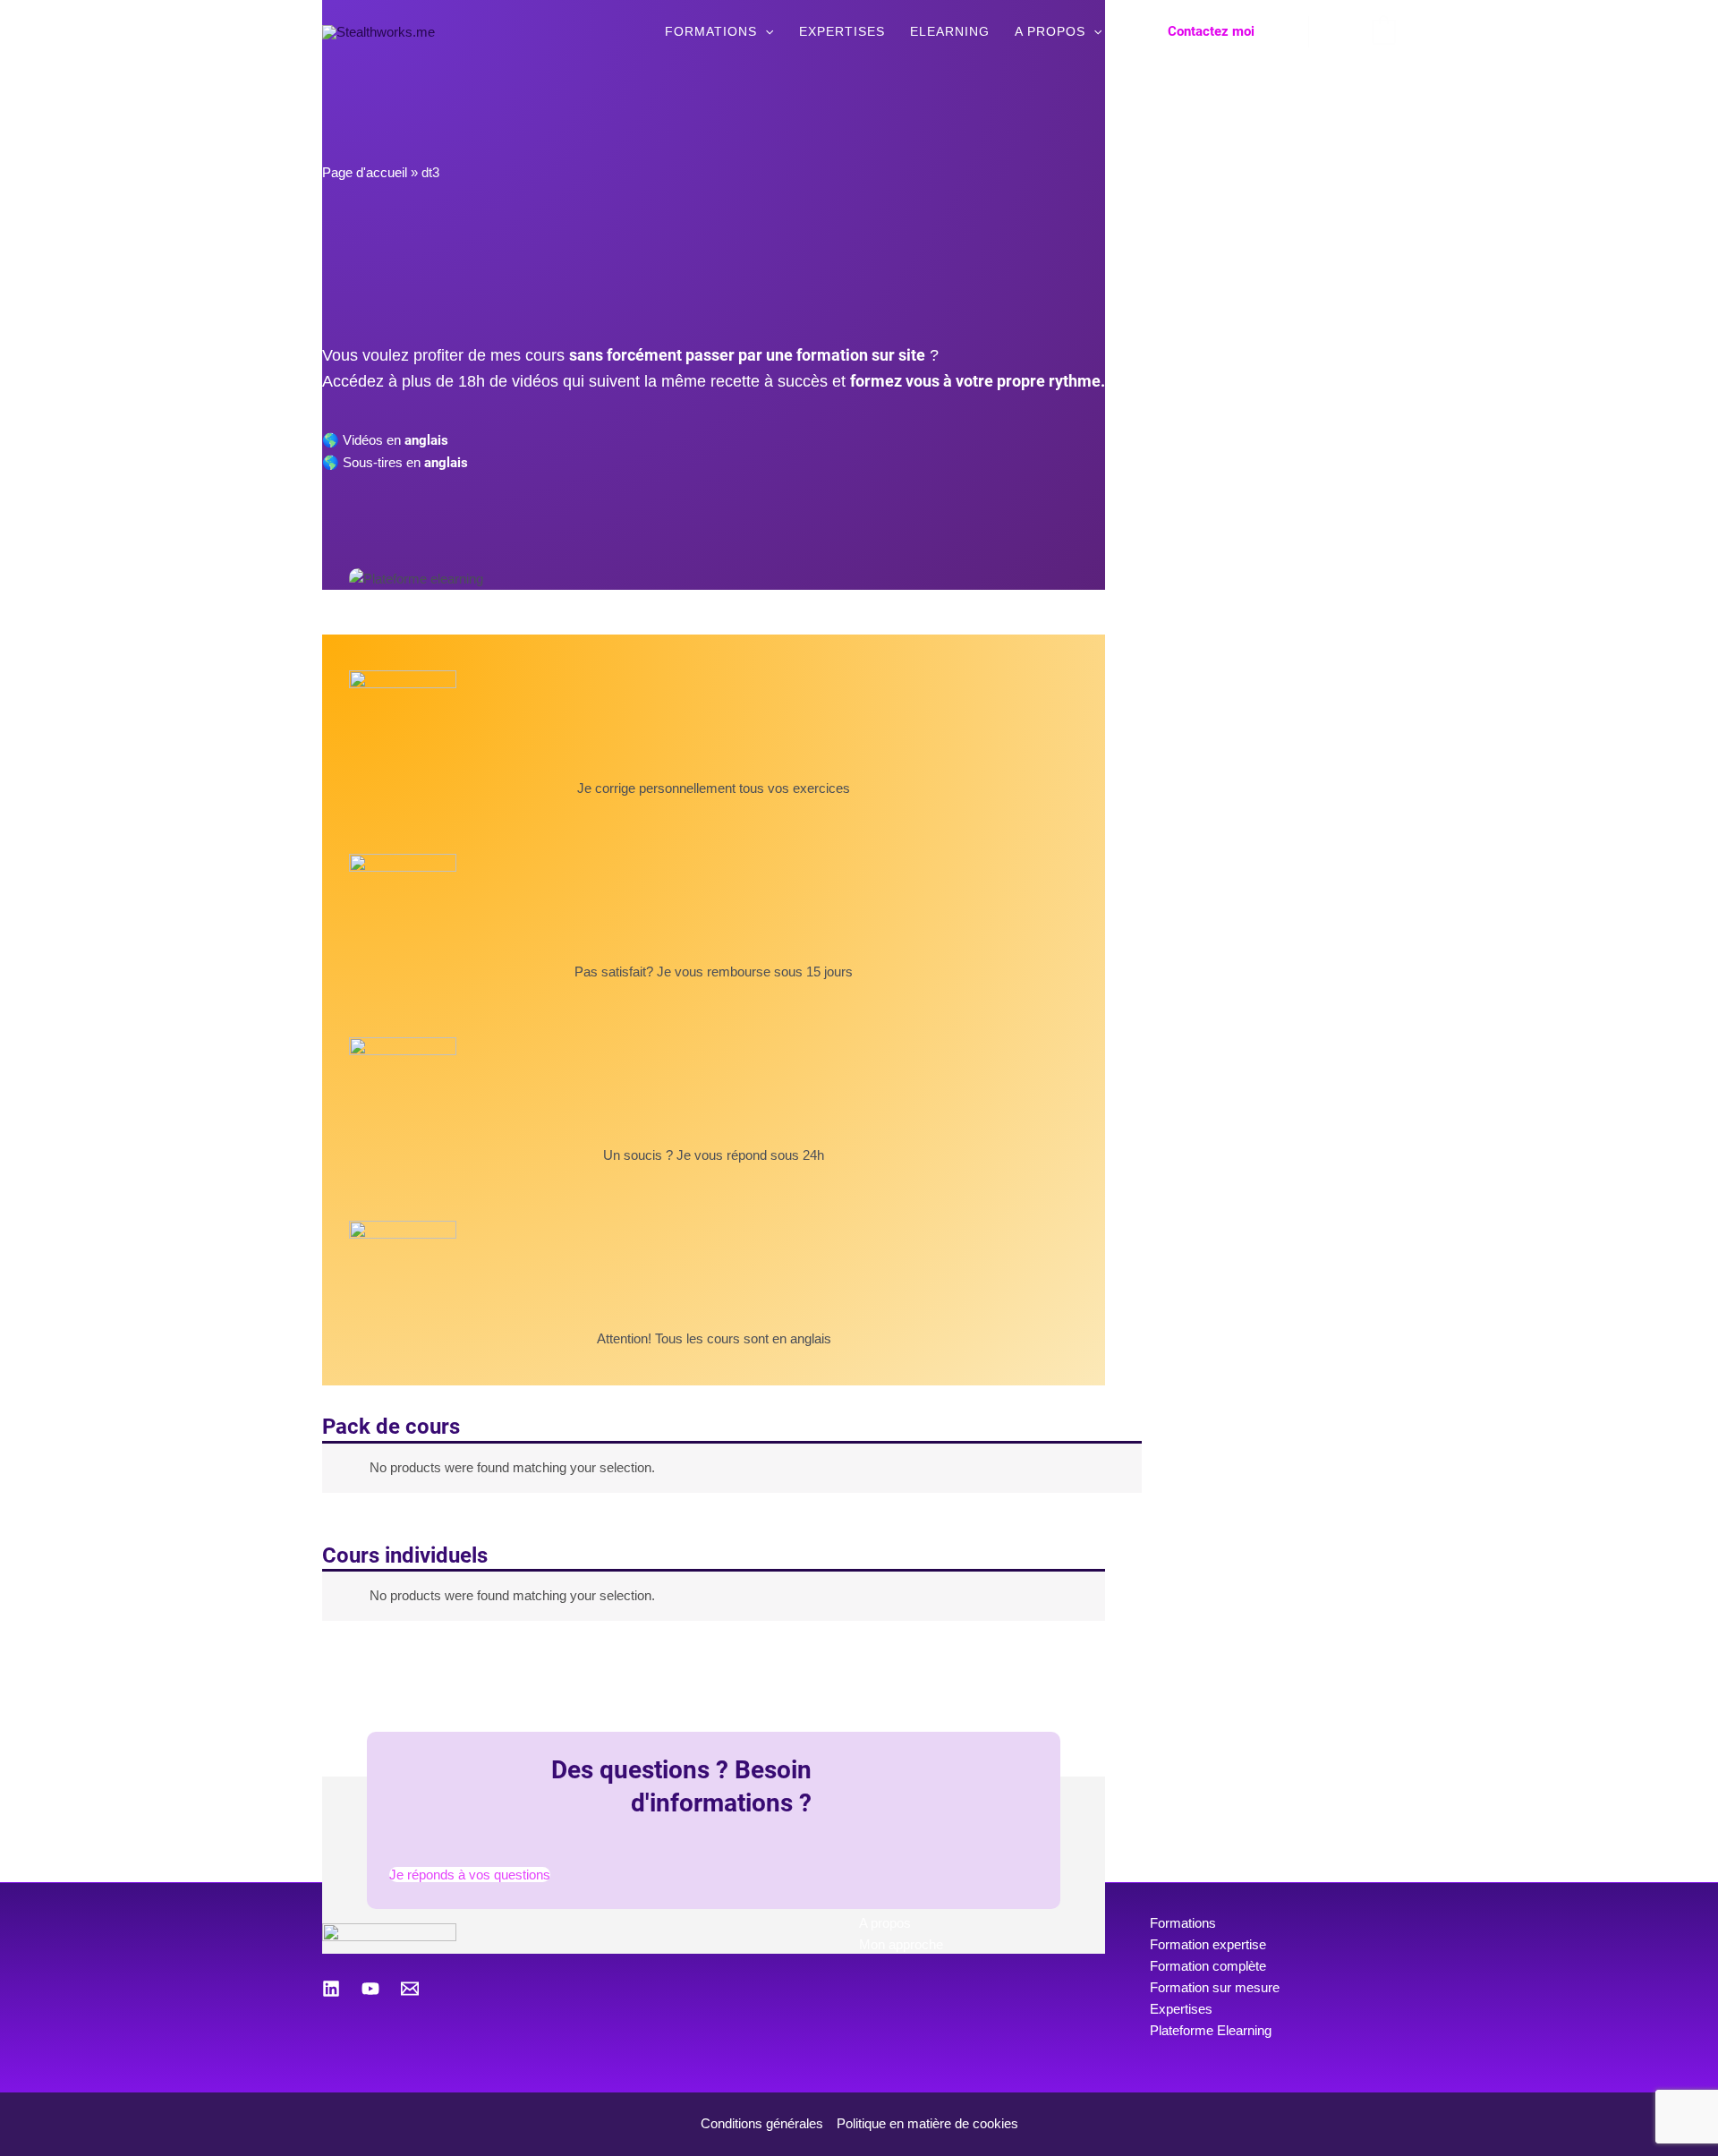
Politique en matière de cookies (927, 2123)
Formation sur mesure (1215, 1987)
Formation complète (1208, 1966)
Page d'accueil (365, 172)
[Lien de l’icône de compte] (1340, 31)
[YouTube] (370, 1989)
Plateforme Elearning (1211, 2030)
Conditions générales (762, 2123)
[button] (765, 31)
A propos (885, 1923)
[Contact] (410, 1989)
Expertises (1181, 2009)
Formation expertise (1208, 1944)
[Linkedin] (331, 1989)
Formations (1183, 1923)
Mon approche (901, 1944)
